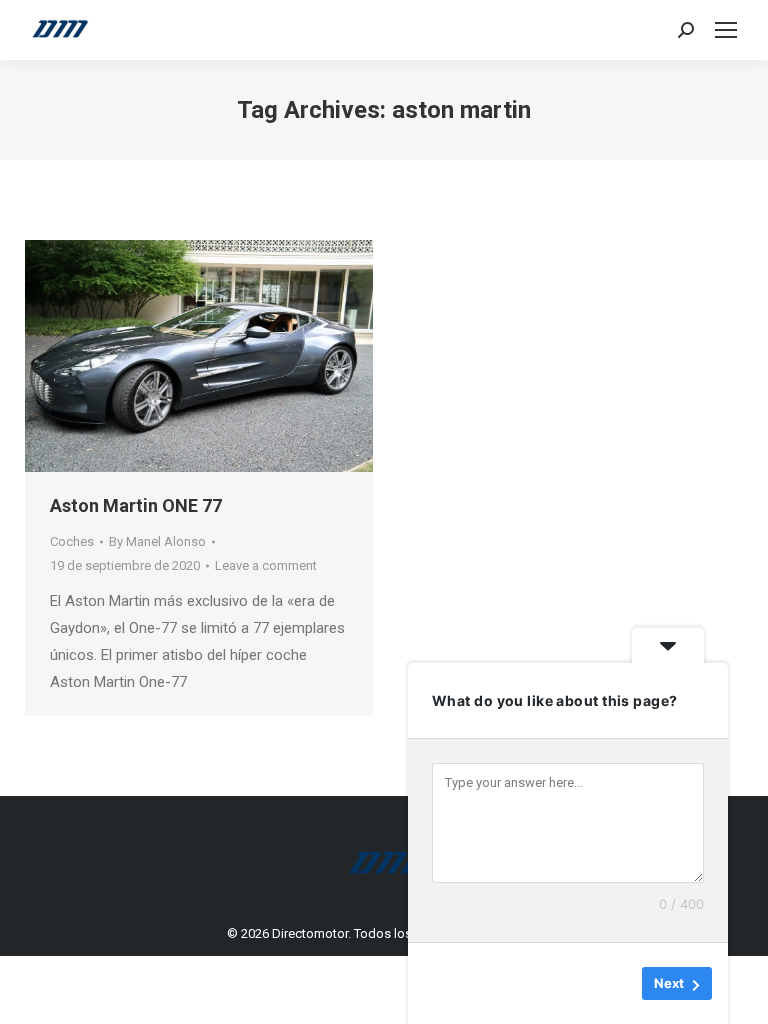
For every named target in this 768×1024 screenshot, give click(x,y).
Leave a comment (266, 565)
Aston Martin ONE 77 (136, 505)
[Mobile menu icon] (726, 30)
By (157, 541)
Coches (72, 541)
